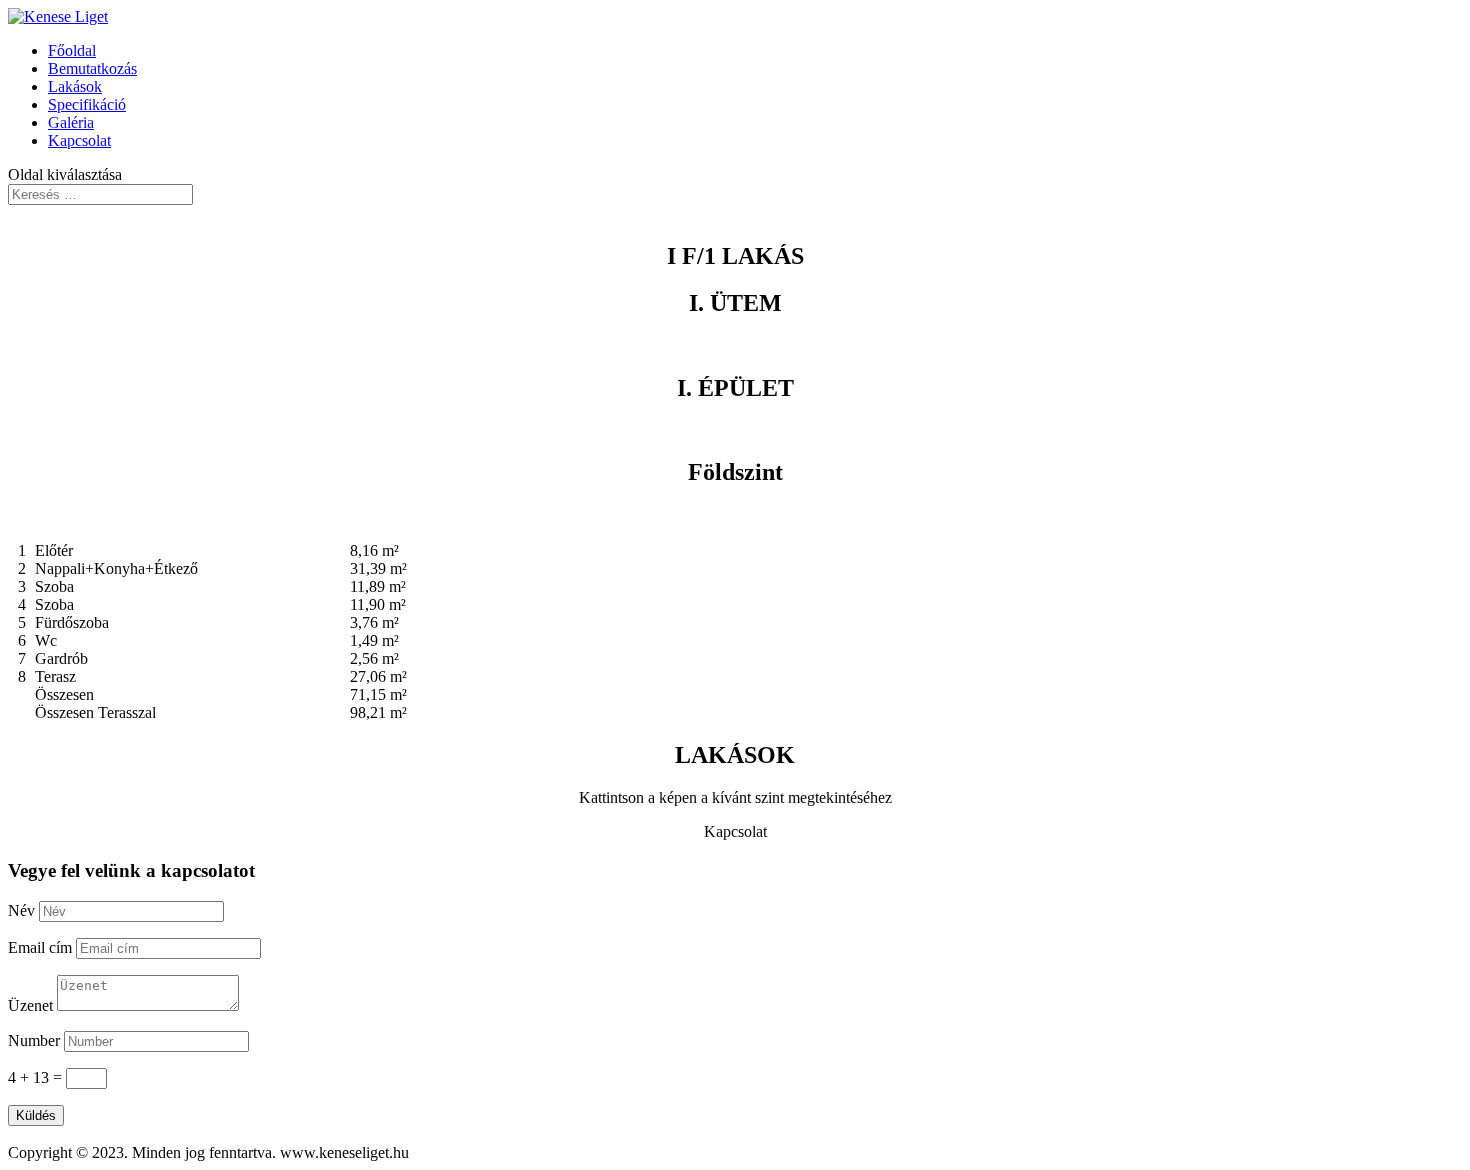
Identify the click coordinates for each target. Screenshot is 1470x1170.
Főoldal (72, 50)
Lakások (75, 86)
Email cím (40, 947)
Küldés (36, 1115)
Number (34, 1040)
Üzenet (30, 1005)
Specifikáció (87, 104)
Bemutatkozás (92, 68)
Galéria (71, 122)
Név (21, 910)
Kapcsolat (79, 140)
